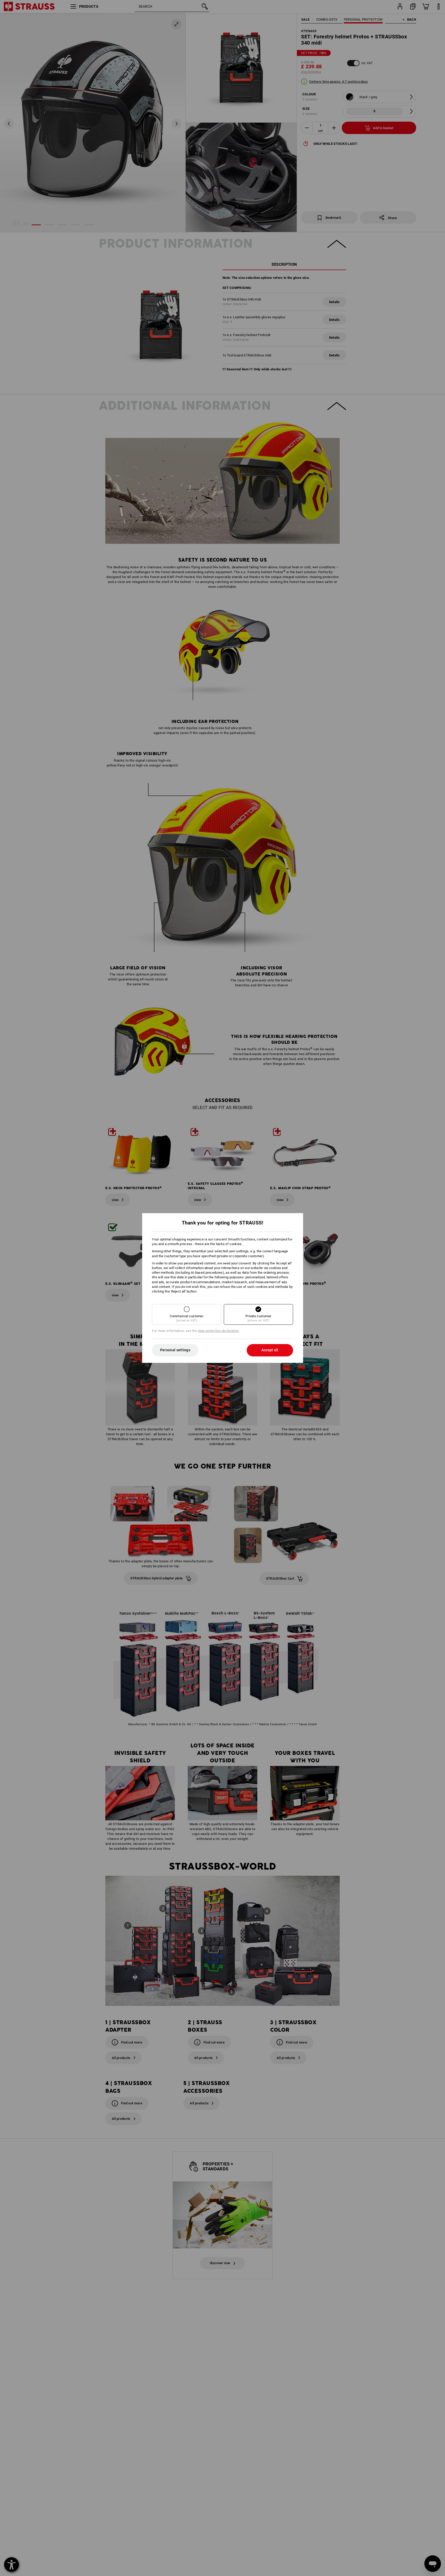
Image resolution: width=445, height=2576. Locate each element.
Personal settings (175, 1350)
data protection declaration (218, 1331)
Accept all (270, 1350)
